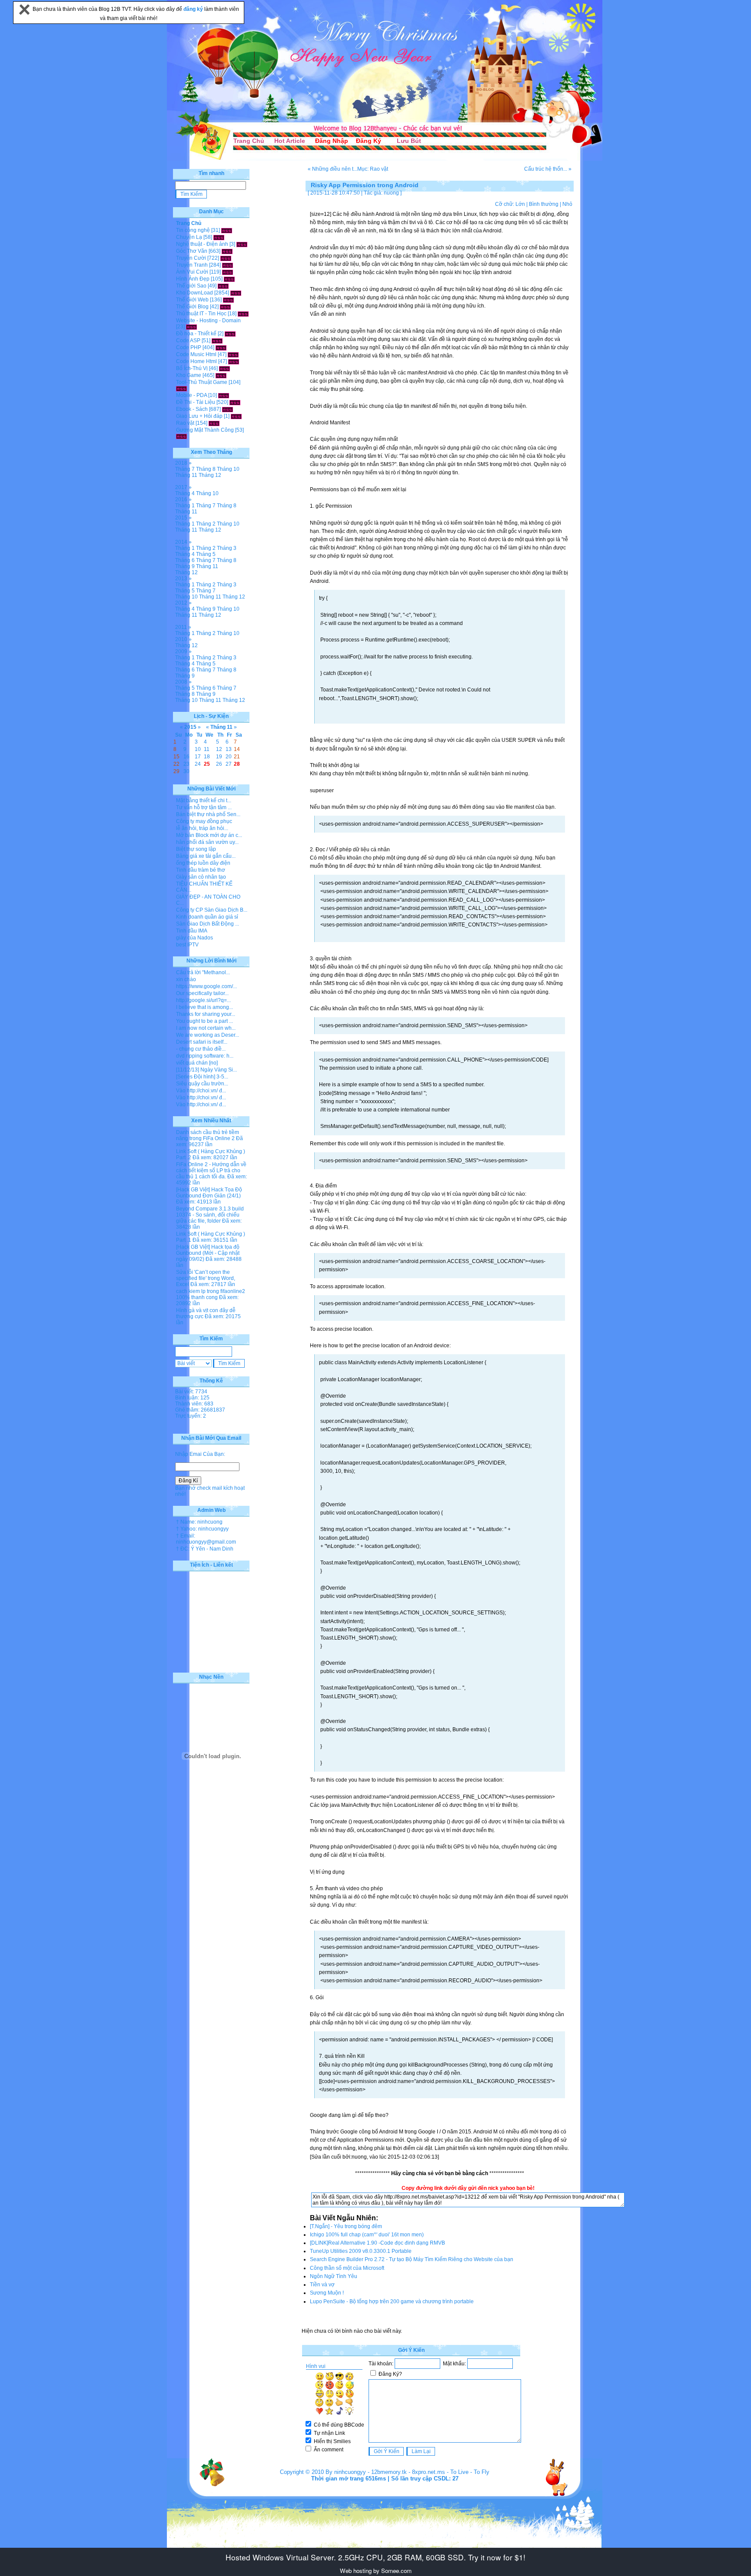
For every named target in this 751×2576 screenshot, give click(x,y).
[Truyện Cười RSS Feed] (226, 258)
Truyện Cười (191, 258)
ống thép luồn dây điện (203, 863)
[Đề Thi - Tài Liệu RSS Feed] (235, 402)
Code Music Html (196, 354)
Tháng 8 (206, 469)
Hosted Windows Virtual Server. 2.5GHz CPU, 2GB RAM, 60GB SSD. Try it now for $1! (375, 2557)
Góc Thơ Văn (192, 251)
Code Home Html (196, 361)
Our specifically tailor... (202, 993)
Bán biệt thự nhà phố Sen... (208, 814)
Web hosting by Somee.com (376, 2571)
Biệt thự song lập (196, 849)
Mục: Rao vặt (373, 169)
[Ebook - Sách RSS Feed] (228, 409)
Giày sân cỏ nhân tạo (201, 877)
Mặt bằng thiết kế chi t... (204, 800)
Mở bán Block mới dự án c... (209, 835)
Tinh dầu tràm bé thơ (201, 870)
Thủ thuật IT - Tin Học (201, 314)
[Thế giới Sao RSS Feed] (223, 286)
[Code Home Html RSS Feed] (234, 361)
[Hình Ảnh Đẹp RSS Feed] (229, 279)
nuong (391, 193)
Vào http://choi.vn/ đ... (201, 1091)
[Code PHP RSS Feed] (221, 347)
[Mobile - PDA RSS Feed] (224, 395)
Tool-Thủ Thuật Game (202, 382)
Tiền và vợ (322, 2285)
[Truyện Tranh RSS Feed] (228, 265)
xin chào (186, 979)
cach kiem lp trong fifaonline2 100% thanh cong (211, 1294)
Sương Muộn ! (327, 2293)
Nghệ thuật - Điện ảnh (202, 244)
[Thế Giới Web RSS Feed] (228, 300)
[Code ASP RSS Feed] (217, 341)
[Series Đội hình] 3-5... (202, 1077)
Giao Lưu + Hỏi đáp (199, 416)
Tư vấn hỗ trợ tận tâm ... (204, 807)
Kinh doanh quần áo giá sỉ (207, 917)
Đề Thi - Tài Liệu (196, 402)
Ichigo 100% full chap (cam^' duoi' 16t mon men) (367, 2235)
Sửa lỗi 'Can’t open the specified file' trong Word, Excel (206, 1278)
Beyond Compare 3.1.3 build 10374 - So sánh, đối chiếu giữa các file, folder (210, 1215)
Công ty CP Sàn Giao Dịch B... (212, 910)
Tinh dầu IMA (192, 931)
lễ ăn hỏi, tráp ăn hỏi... (202, 828)
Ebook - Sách (192, 409)
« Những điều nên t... (332, 169)
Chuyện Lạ (189, 237)
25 (207, 764)
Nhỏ (567, 204)
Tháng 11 (186, 475)
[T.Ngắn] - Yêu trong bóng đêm (346, 2226)
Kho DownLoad (194, 293)
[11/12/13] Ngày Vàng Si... (206, 1070)
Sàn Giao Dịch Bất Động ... (208, 924)
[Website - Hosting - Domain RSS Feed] (191, 327)
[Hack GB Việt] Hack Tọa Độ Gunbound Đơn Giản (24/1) (209, 1193)
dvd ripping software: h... (205, 1056)
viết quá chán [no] (197, 1063)
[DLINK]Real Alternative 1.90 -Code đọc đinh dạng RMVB (377, 2243)
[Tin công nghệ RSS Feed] (227, 230)
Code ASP (188, 341)
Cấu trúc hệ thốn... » (548, 169)
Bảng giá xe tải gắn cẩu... (206, 856)
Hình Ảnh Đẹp (193, 279)
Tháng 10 (228, 469)
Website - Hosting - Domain (208, 321)
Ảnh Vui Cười (192, 272)
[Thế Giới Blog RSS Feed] (225, 307)
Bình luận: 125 (192, 1398)
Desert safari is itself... (202, 1042)
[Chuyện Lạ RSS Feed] (219, 237)
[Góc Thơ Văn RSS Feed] (227, 251)
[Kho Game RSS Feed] (221, 375)
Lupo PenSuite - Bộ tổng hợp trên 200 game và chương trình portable (392, 2302)
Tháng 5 (206, 554)
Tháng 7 (185, 469)
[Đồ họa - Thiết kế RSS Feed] (230, 334)
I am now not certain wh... (206, 1028)
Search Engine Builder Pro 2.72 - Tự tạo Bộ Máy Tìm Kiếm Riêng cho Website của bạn (412, 2259)
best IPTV (187, 945)
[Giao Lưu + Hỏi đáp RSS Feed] (236, 416)
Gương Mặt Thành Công (205, 430)
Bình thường (544, 204)
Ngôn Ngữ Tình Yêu (334, 2276)
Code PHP (189, 347)
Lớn (520, 204)
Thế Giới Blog (192, 307)
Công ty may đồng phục (204, 821)
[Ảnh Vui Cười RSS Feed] (228, 272)
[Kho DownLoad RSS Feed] (236, 293)
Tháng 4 (185, 493)
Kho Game (189, 375)
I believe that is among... (204, 1007)
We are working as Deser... (208, 1035)
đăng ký (194, 9)
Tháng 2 (206, 524)
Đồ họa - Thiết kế (196, 334)
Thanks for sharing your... (206, 1014)
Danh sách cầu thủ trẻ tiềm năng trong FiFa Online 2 (208, 1135)
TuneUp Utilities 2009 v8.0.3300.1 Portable (361, 2251)
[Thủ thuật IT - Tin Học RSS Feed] (243, 314)
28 (237, 764)
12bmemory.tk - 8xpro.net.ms (408, 2472)
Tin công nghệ (193, 230)
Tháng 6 (185, 560)
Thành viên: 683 (194, 1404)
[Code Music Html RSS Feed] (233, 354)
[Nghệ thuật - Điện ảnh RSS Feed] (242, 244)
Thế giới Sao (191, 286)
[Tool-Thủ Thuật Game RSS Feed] (181, 388)
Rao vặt (185, 423)
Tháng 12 (210, 475)
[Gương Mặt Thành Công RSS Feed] (181, 436)
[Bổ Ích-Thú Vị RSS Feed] (224, 368)
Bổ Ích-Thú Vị (192, 368)
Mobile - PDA (191, 395)
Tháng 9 (185, 566)
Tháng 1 (185, 506)
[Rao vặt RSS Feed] (214, 423)
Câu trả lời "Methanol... (203, 972)
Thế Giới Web (192, 300)
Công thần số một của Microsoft (347, 2268)
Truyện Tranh (192, 265)
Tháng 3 (227, 548)
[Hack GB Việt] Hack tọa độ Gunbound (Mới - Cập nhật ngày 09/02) (208, 1253)
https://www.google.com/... (206, 986)
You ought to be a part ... (204, 1021)
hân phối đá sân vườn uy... (207, 842)
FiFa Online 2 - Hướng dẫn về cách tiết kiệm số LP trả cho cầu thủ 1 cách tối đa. (211, 1171)
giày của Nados (194, 938)
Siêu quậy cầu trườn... (202, 1084)
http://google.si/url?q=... (203, 1000)
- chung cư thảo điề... (201, 1049)
